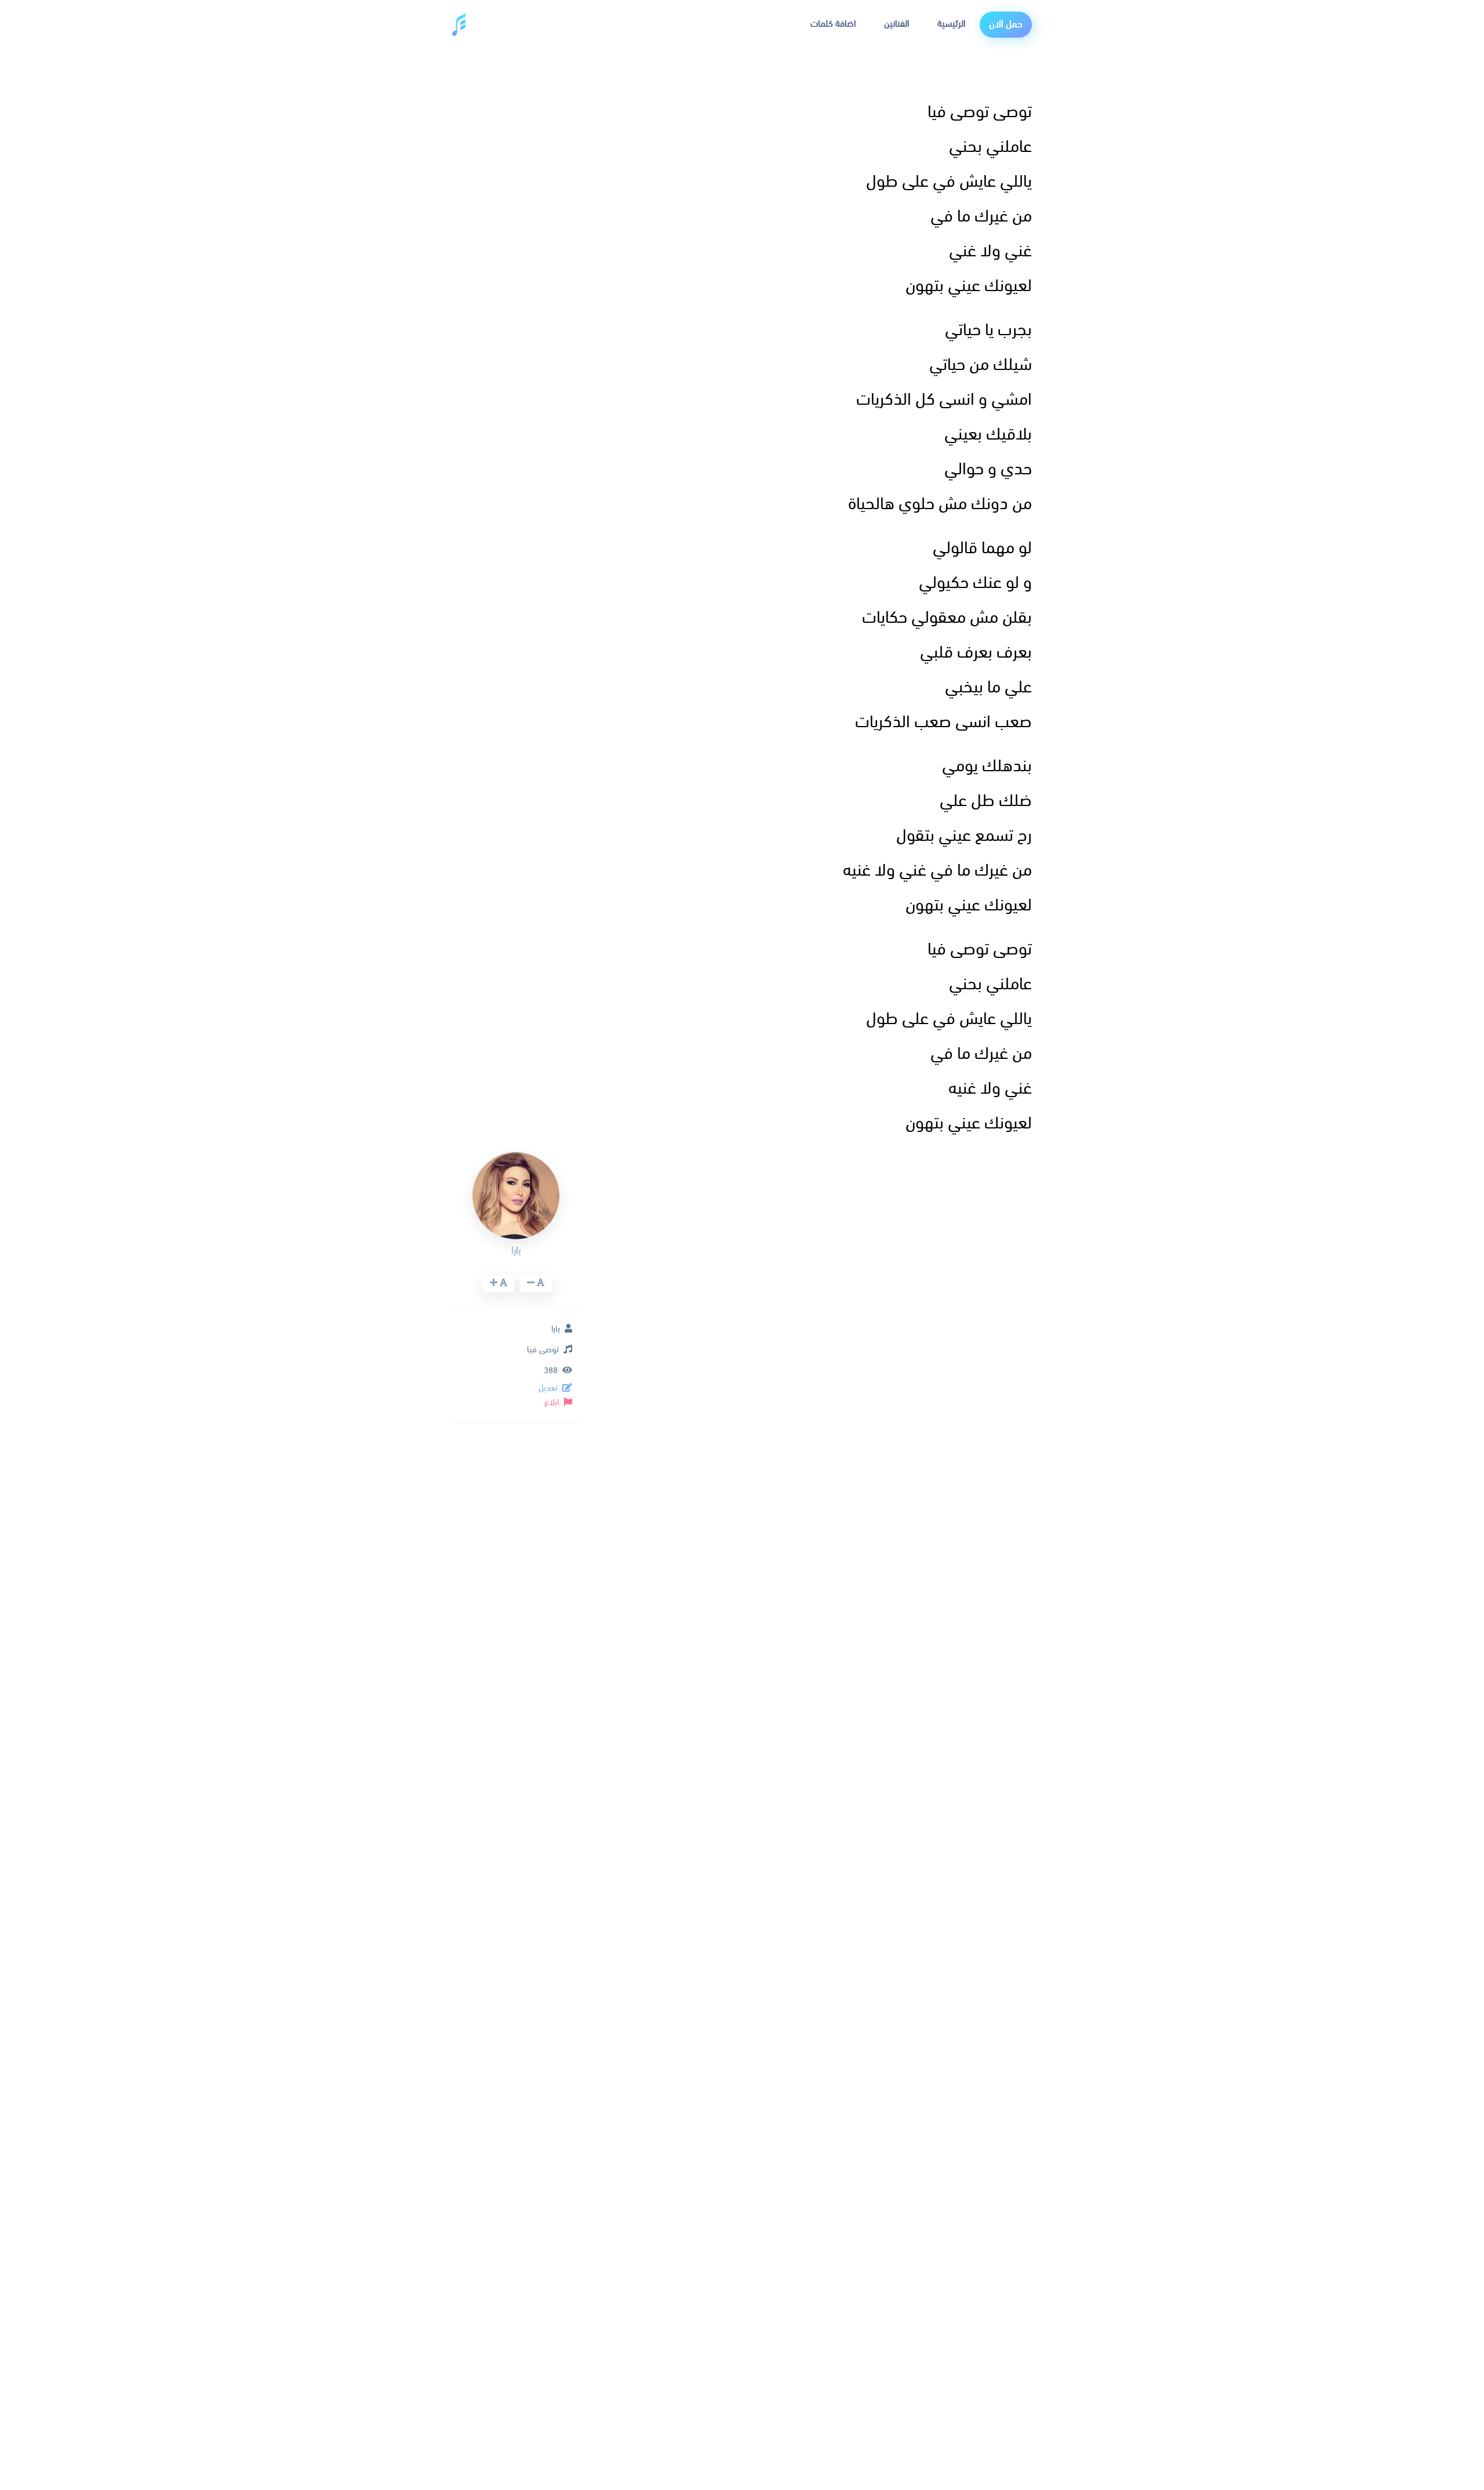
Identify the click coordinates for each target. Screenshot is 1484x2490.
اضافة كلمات (833, 24)
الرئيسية (952, 24)
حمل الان (1006, 25)
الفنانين (897, 24)
